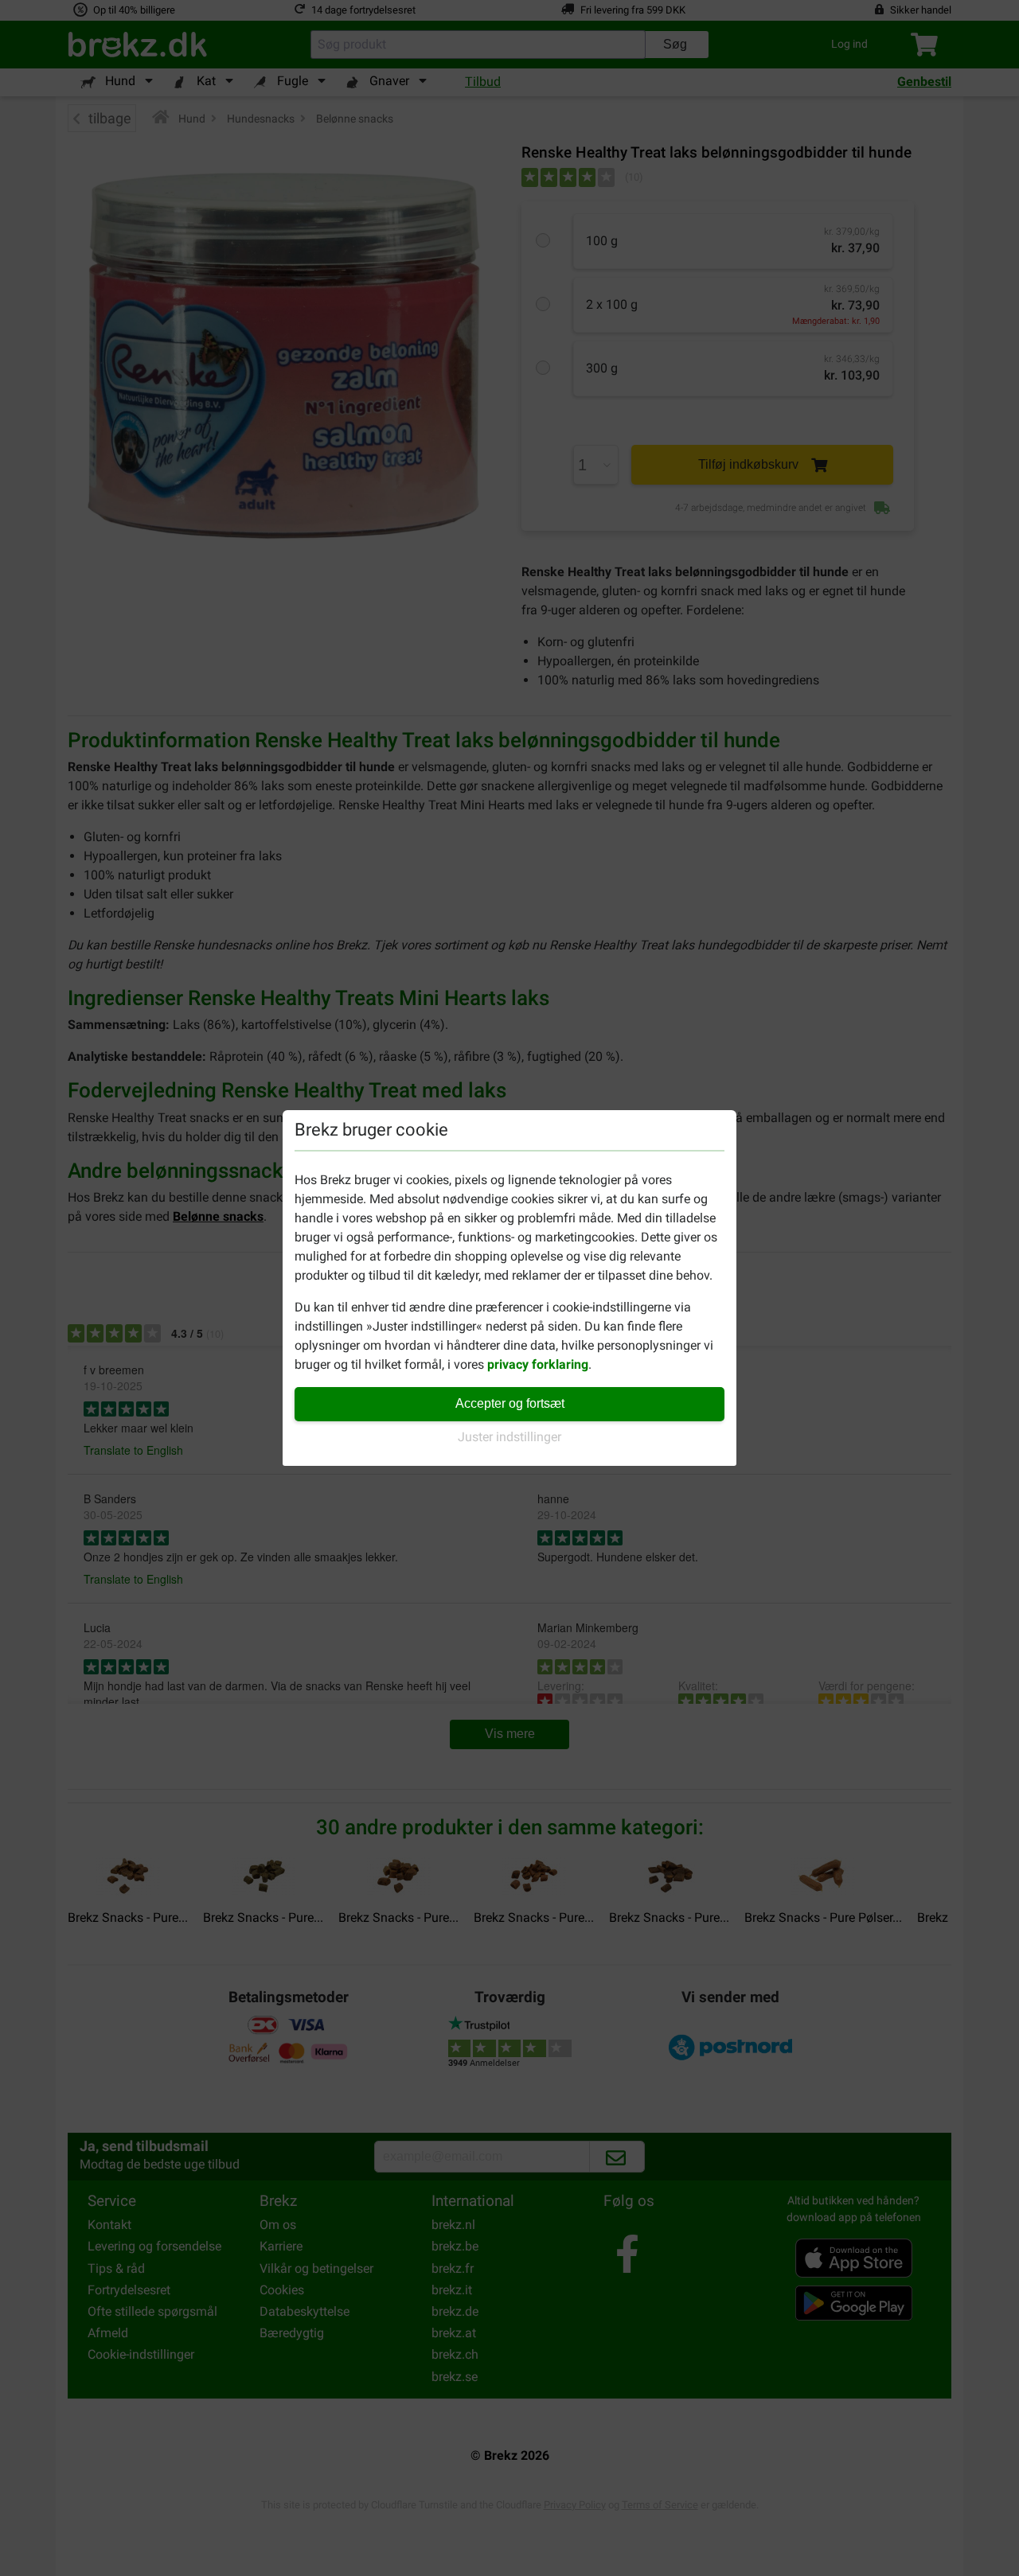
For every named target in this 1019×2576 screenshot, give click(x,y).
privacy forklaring (538, 1364)
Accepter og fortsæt (510, 1403)
